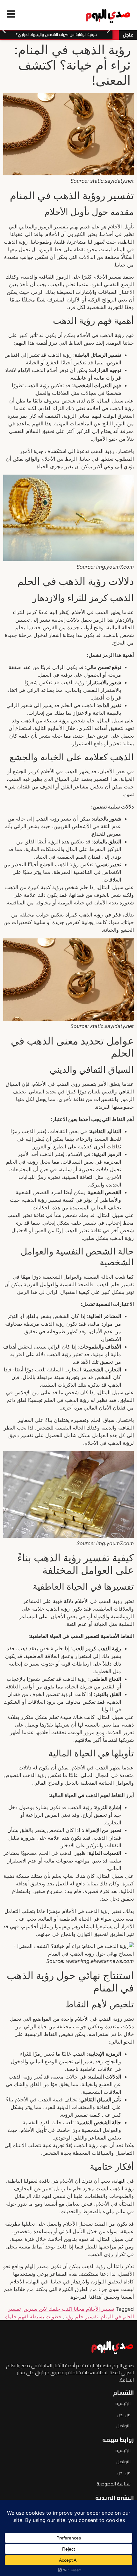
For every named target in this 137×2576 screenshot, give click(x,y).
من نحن (124, 2415)
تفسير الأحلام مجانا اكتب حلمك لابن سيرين (69, 2309)
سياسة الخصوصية (114, 2484)
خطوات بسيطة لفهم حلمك (33, 2316)
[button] (4, 30)
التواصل (123, 2426)
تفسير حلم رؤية (81, 2316)
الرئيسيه (123, 2404)
